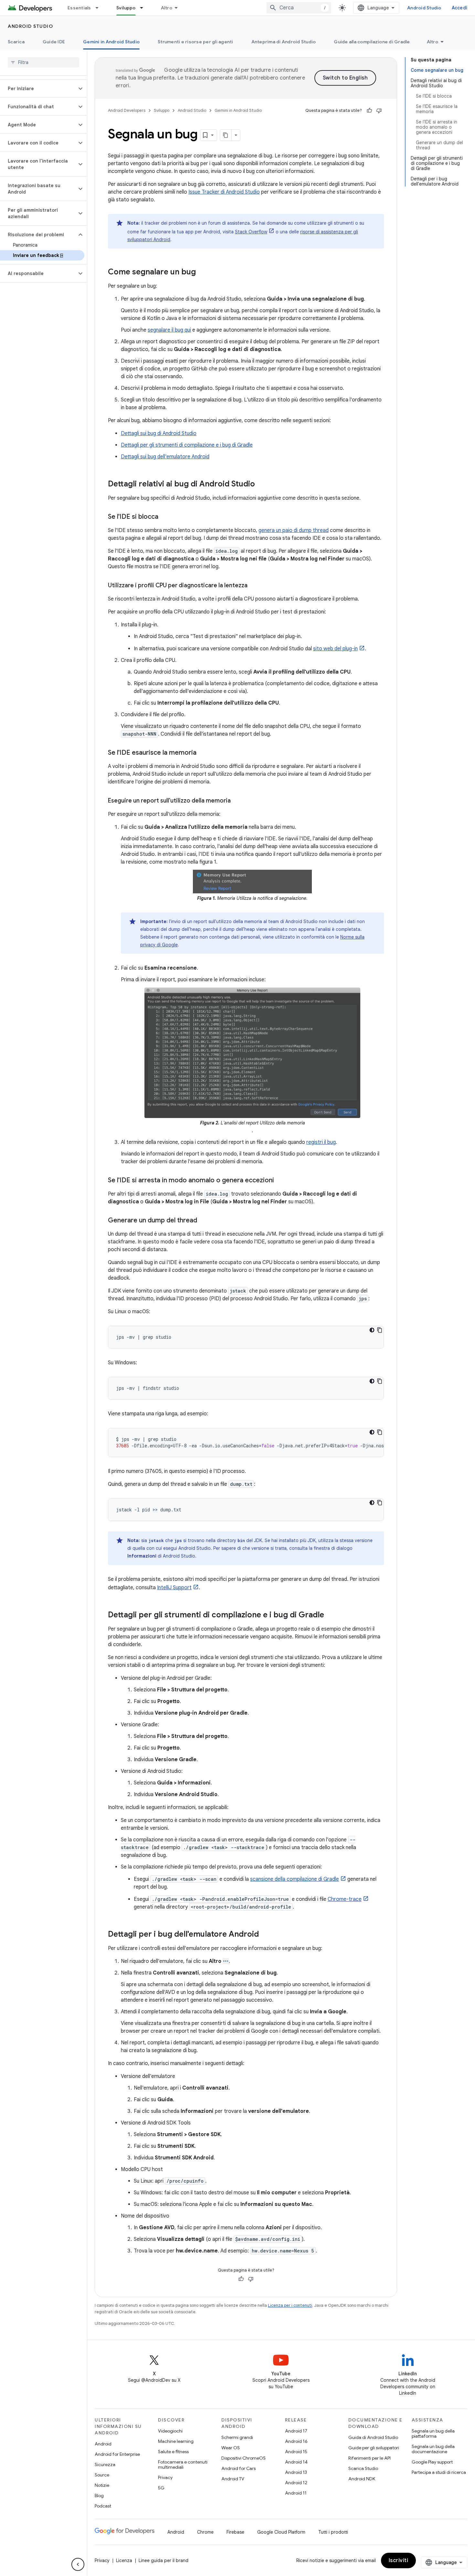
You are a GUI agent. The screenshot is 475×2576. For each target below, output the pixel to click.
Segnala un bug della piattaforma (433, 2433)
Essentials (79, 8)
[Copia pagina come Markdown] (226, 135)
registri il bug (321, 1142)
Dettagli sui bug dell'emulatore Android (165, 457)
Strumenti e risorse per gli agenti (195, 42)
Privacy (165, 2477)
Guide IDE (54, 42)
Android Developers (127, 110)
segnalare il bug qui (169, 330)
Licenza (124, 2560)
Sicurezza (105, 2464)
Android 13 (296, 2472)
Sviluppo (126, 8)
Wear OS (231, 2448)
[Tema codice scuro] (372, 1330)
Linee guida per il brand (164, 2560)
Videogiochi (170, 2431)
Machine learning (176, 2441)
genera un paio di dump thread (294, 530)
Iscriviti (399, 2560)
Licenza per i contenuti (290, 2305)
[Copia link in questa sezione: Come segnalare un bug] (202, 272)
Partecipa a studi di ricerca (439, 2472)
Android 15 (296, 2452)
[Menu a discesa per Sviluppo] (144, 8)
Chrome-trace (345, 1899)
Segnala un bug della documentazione (433, 2449)
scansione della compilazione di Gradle (295, 1879)
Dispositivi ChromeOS (243, 2458)
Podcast (103, 2506)
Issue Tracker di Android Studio (224, 192)
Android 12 (296, 2483)
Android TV (233, 2479)
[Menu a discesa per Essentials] (100, 8)
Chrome (205, 2532)
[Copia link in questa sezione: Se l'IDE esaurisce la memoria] (203, 753)
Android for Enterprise (117, 2454)
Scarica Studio (363, 2468)
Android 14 (296, 2462)
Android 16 (296, 2441)
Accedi (460, 8)
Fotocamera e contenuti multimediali (183, 2464)
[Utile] (369, 111)
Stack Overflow (251, 232)
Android (103, 2444)
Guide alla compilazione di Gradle (372, 42)
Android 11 (296, 2493)
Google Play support (432, 2462)
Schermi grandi (237, 2437)
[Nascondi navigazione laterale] (78, 2564)
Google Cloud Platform (281, 2532)
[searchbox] (43, 62)
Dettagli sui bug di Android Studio (159, 433)
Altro (167, 8)
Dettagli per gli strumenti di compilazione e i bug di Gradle (187, 445)
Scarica (16, 42)
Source (102, 2475)
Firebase (235, 2532)
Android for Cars (238, 2468)
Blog (99, 2496)
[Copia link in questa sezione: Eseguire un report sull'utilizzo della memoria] (237, 801)
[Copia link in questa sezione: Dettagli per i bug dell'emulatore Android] (265, 1935)
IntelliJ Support (174, 1588)
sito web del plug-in (335, 649)
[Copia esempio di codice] (380, 1330)
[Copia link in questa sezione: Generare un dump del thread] (204, 1221)
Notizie (102, 2485)
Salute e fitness (173, 2452)
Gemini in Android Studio (111, 42)
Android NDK (362, 2479)
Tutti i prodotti (333, 2532)
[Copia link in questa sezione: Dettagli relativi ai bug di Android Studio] (261, 484)
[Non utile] (379, 111)
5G (161, 2488)
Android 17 (296, 2431)
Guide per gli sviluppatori (374, 2448)
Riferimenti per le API (369, 2458)
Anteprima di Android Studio (284, 42)
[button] (38, 89)
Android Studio (424, 8)
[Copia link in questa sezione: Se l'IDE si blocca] (165, 517)
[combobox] (299, 8)
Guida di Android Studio (373, 2437)
